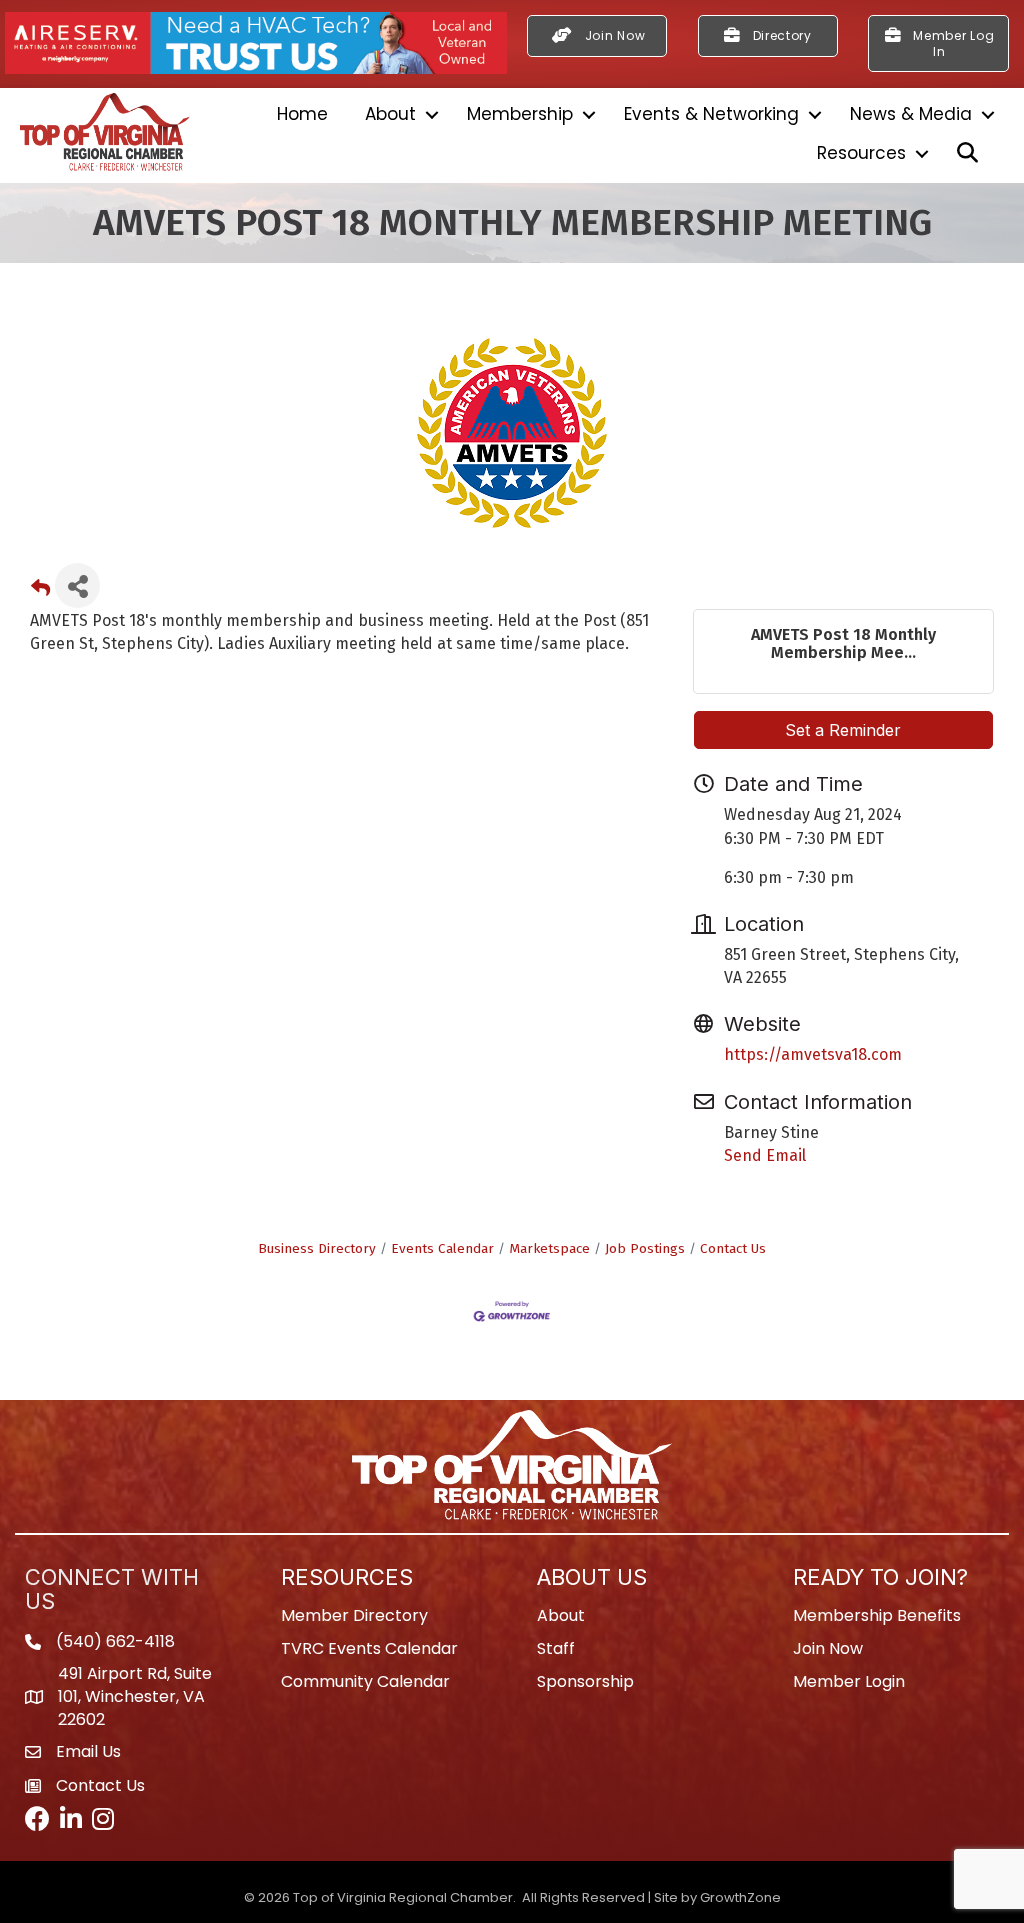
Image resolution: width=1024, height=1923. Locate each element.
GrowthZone (740, 1897)
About (390, 114)
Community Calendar (365, 1681)
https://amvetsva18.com (813, 1054)
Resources (861, 153)
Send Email (765, 1155)
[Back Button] (40, 591)
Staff (556, 1648)
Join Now (828, 1648)
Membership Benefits (877, 1615)
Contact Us (733, 1248)
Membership (520, 114)
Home (302, 114)
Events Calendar (442, 1248)
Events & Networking (711, 114)
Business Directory (317, 1248)
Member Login (849, 1681)
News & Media (911, 114)
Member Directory (354, 1615)
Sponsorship (585, 1681)
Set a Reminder (843, 730)
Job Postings (645, 1248)
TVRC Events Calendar (369, 1648)
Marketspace (549, 1248)
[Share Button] (77, 585)
